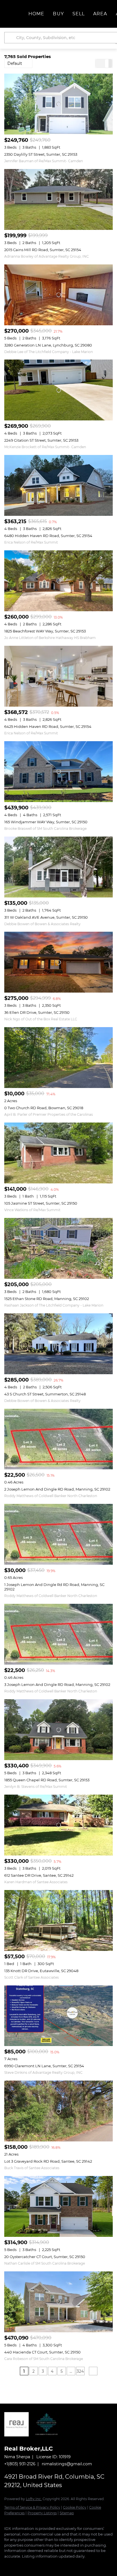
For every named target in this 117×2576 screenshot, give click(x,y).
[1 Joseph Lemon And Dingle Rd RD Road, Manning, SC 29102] (58, 1534)
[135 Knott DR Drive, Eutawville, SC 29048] (58, 1920)
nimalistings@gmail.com (67, 2464)
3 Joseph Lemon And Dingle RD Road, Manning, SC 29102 (57, 1684)
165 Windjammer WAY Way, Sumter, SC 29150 (46, 822)
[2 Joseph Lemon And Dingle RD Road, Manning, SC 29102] (58, 1439)
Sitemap (67, 2513)
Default (15, 63)
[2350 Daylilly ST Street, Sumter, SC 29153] (58, 104)
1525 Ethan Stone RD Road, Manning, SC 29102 (47, 1299)
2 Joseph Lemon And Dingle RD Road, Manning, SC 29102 (57, 1489)
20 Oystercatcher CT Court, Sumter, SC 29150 (45, 2257)
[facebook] (7, 2565)
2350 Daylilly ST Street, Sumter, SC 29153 (41, 154)
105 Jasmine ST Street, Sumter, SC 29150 (41, 1203)
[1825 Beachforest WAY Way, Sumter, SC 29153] (58, 581)
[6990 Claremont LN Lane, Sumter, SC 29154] (58, 2016)
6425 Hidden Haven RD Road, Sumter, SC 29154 (48, 726)
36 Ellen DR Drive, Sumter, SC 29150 (37, 1012)
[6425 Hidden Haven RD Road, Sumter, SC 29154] (58, 676)
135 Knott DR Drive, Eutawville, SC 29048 (41, 1971)
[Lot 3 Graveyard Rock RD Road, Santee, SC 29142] (58, 2111)
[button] (11, 38)
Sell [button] (79, 14)
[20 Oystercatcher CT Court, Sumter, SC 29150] (58, 2206)
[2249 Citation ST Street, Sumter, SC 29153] (58, 390)
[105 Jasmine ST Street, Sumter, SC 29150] (58, 1153)
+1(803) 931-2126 (20, 2464)
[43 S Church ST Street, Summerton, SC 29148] (58, 1344)
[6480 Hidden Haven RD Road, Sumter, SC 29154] (58, 485)
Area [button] (100, 14)
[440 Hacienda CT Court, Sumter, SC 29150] (58, 2302)
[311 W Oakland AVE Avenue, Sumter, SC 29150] (58, 867)
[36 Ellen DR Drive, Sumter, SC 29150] (58, 962)
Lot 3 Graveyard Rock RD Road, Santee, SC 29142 (48, 2161)
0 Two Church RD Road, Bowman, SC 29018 (44, 1108)
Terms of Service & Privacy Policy (32, 2507)
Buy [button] (58, 14)
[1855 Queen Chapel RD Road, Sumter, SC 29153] (58, 1730)
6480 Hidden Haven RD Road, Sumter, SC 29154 (48, 536)
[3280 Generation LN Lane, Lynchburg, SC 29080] (58, 295)
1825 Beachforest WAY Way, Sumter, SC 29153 (45, 631)
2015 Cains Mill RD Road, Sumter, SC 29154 (43, 250)
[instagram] (41, 2565)
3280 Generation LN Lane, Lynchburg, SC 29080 (48, 345)
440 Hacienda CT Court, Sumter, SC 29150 (42, 2352)
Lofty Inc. (34, 2499)
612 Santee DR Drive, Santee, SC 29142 (39, 1875)
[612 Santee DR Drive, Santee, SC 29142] (58, 1825)
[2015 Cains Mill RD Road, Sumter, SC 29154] (58, 199)
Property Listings (42, 2513)
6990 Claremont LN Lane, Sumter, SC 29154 (44, 2066)
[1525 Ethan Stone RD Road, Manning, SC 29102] (58, 1248)
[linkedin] (18, 2565)
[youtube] (53, 2565)
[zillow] (30, 2565)
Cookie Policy (75, 2507)
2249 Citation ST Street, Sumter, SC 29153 (41, 440)
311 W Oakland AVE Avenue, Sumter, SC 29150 (46, 917)
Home (36, 14)
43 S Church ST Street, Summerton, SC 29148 (45, 1394)
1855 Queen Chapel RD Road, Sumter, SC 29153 (47, 1780)
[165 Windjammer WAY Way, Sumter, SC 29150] (58, 772)
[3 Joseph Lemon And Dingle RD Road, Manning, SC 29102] (58, 1634)
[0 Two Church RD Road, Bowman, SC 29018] (58, 1058)
